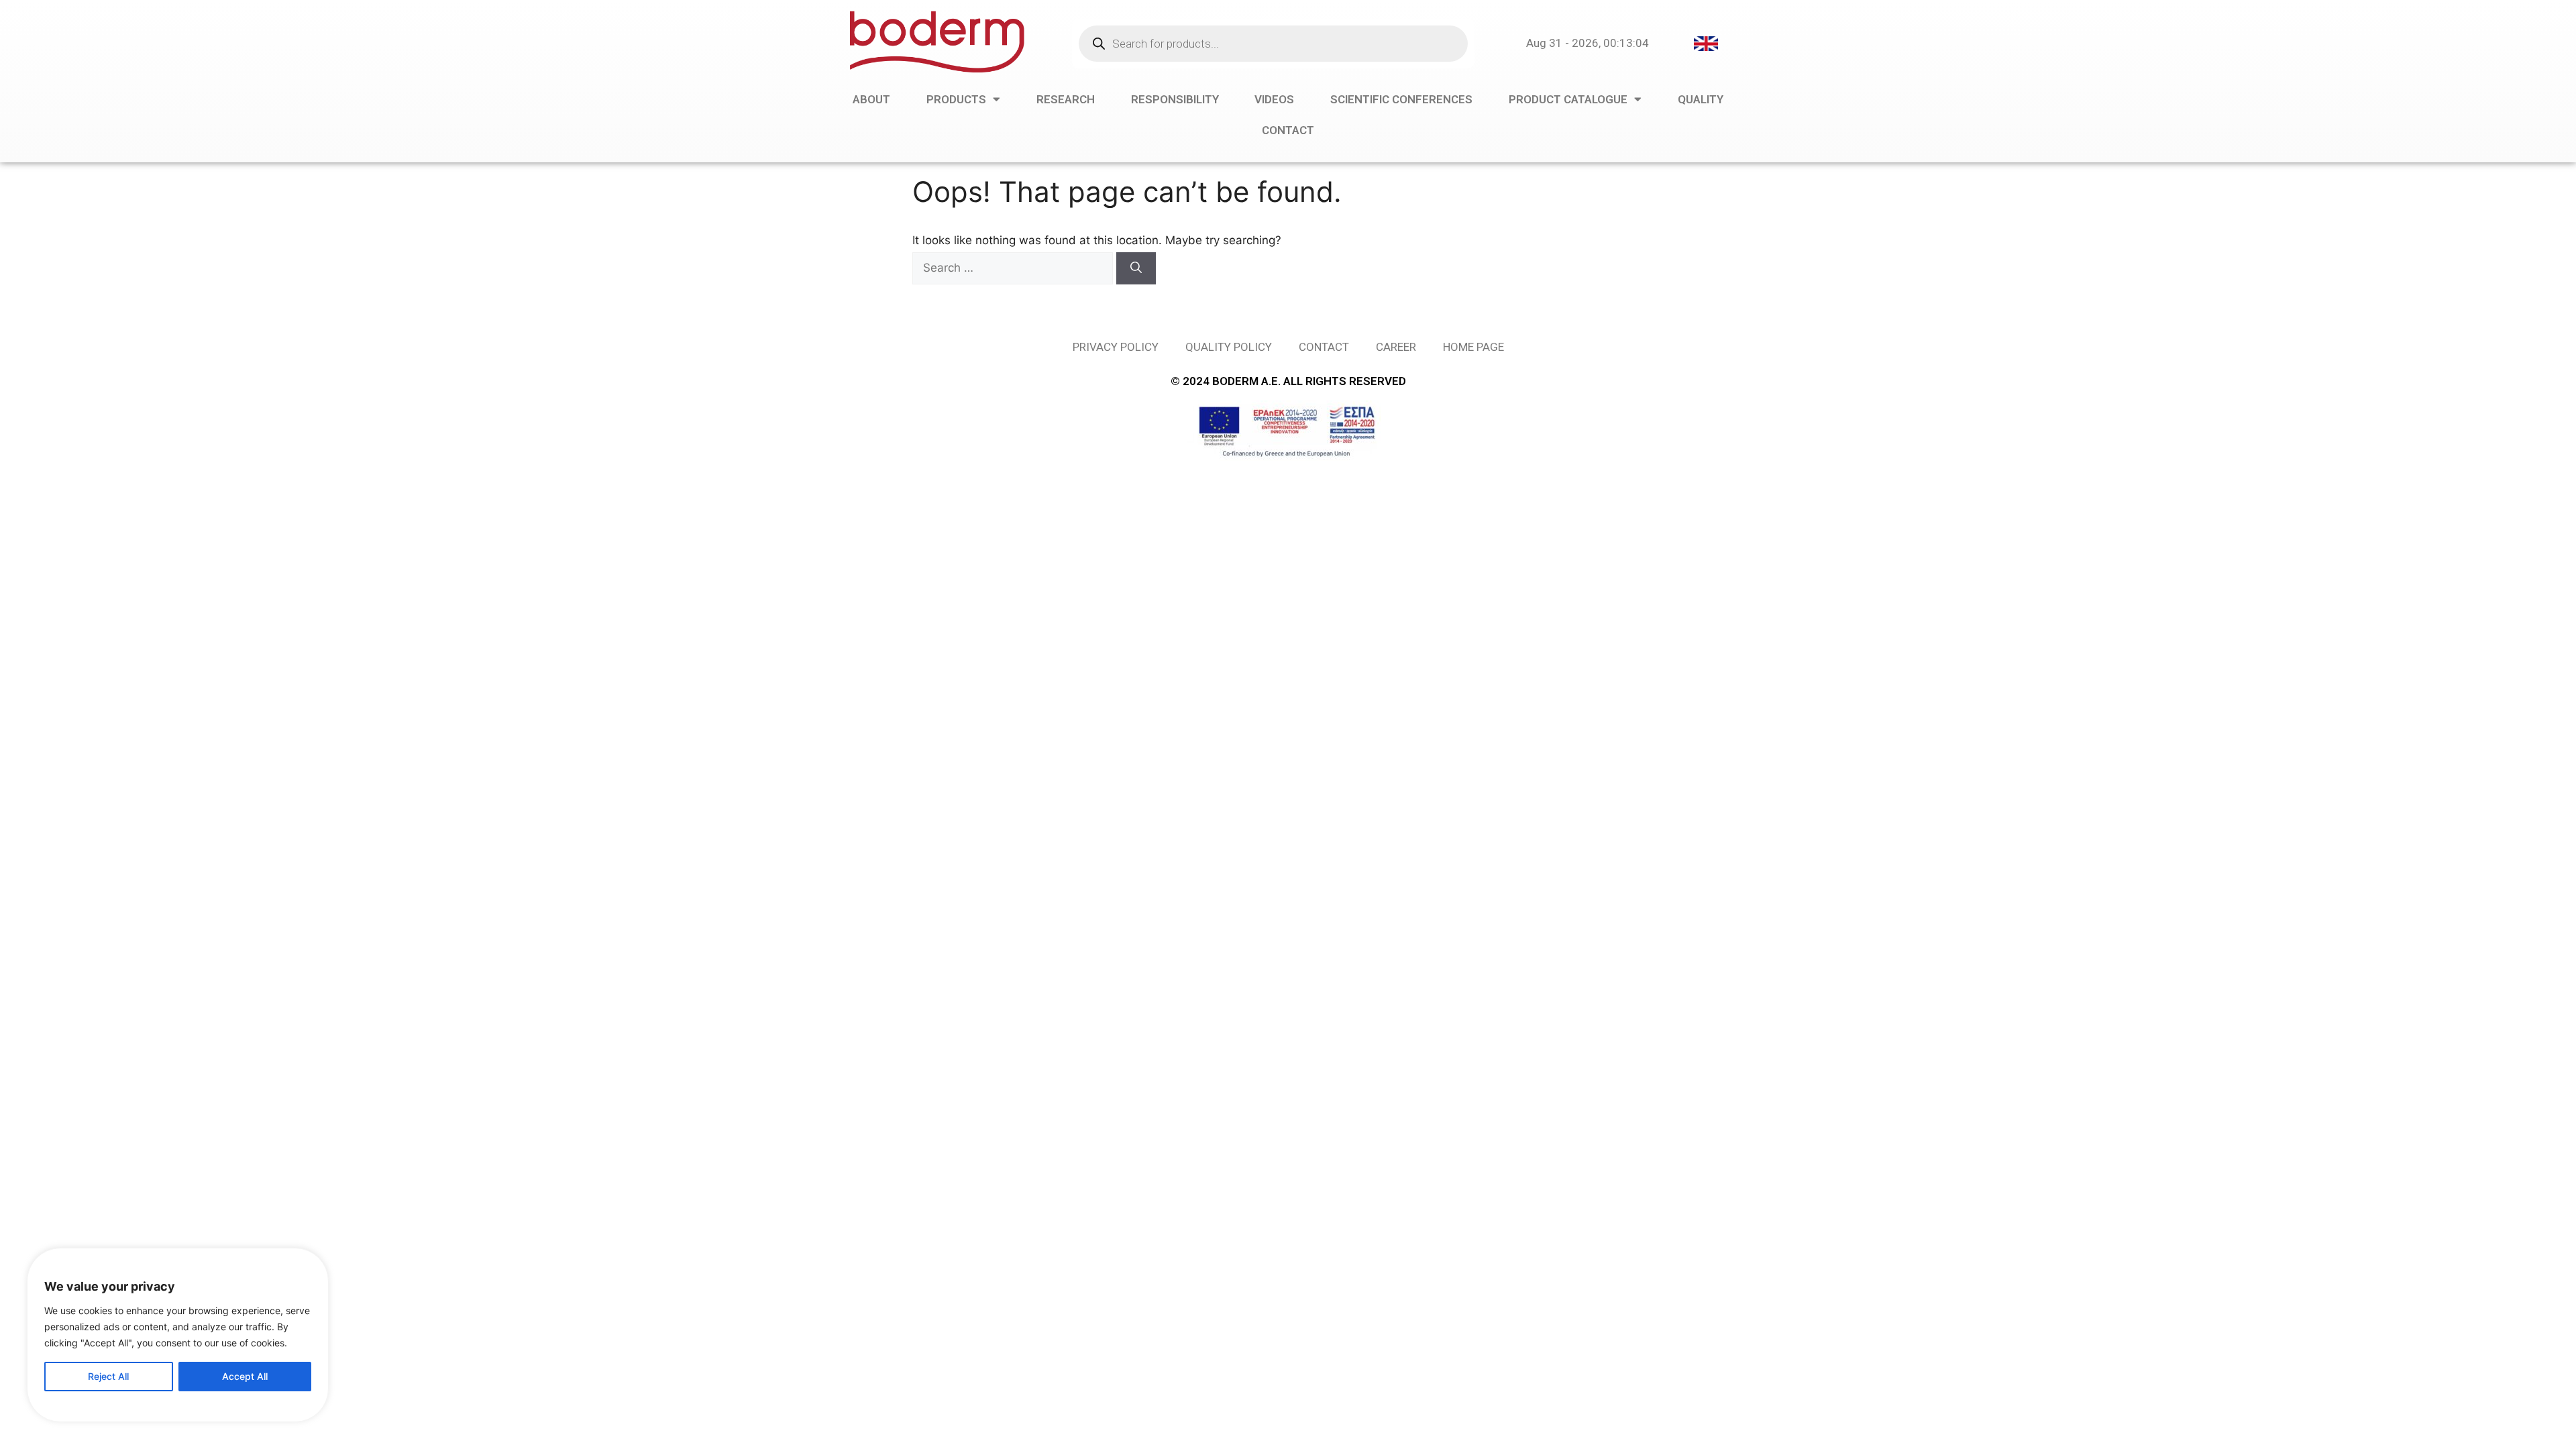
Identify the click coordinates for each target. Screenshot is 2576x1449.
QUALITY (1701, 99)
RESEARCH (1066, 99)
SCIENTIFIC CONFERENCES (1401, 99)
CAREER (1396, 347)
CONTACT (1288, 130)
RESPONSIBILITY (1175, 99)
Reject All (108, 1376)
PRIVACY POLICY (1116, 347)
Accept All (245, 1376)
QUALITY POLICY (1229, 347)
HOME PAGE (1473, 347)
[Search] (1136, 268)
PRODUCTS (956, 99)
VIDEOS (1274, 99)
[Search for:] (1014, 268)
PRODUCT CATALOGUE (1568, 99)
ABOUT (871, 99)
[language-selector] (1706, 43)
